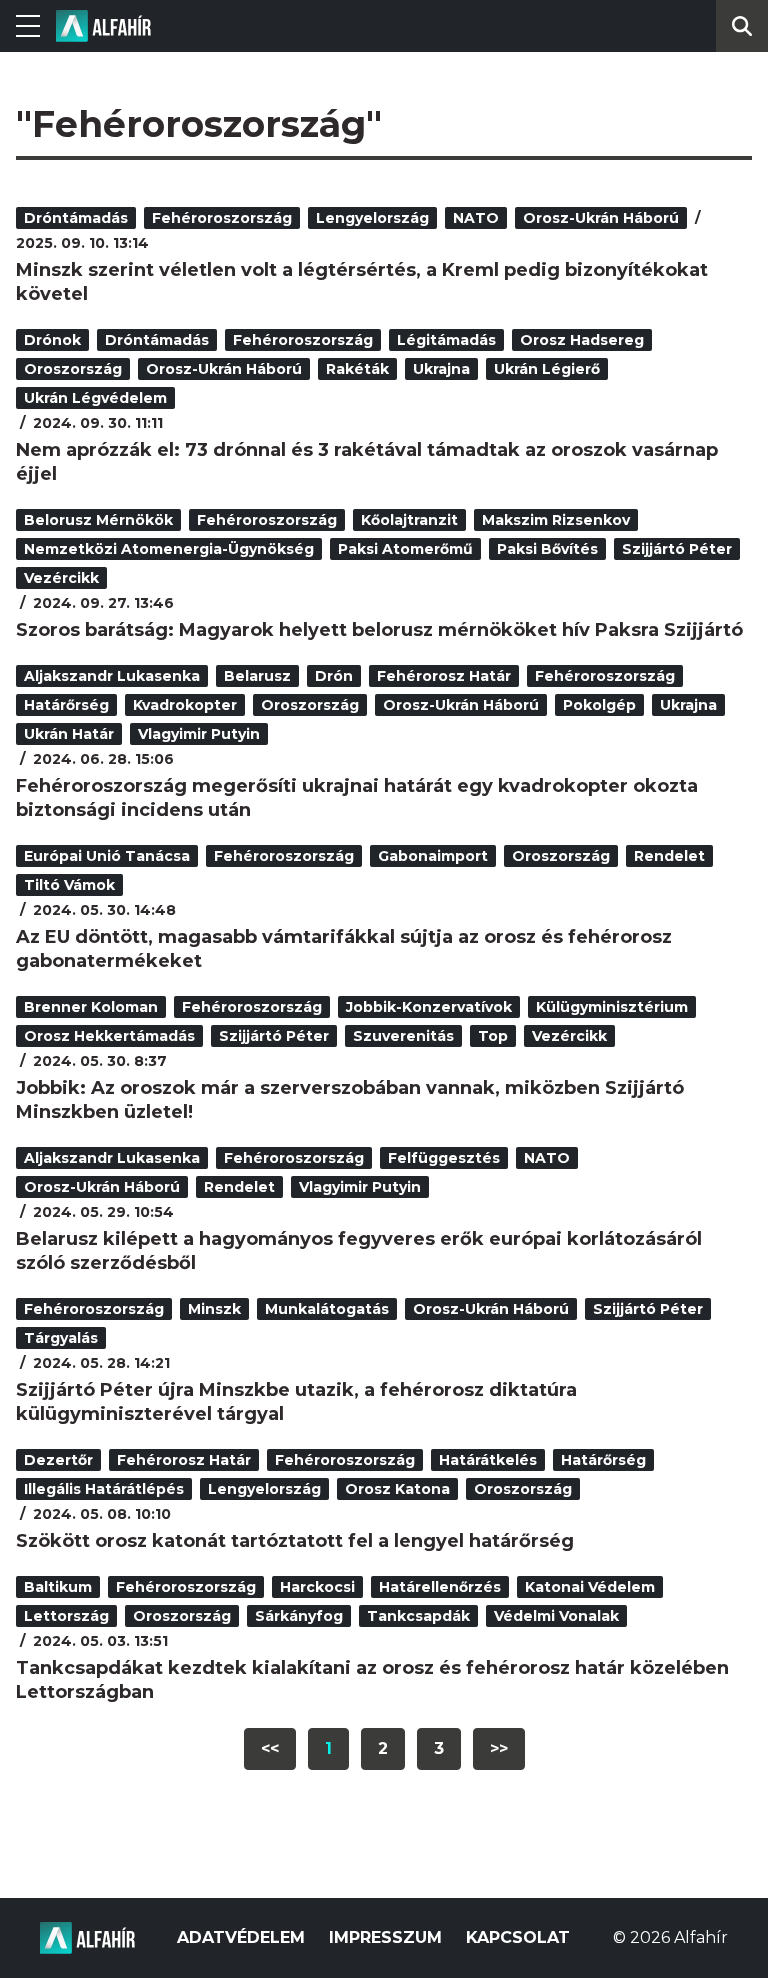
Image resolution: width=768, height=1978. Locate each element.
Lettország (66, 1616)
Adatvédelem (241, 1937)
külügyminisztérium (612, 1007)
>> (499, 1748)
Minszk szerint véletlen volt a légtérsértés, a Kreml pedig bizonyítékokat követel (362, 282)
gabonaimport (433, 856)
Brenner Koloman (91, 1007)
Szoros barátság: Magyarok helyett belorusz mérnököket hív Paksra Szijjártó (379, 630)
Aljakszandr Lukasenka (112, 676)
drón (334, 676)
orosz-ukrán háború (601, 218)
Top (493, 1036)
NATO (476, 218)
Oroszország (73, 369)
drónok (52, 340)
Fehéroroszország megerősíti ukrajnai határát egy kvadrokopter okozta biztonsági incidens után (357, 798)
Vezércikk (61, 578)
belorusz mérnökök (98, 520)
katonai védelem (590, 1587)
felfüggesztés (444, 1158)
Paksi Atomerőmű (405, 549)
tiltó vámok (69, 885)
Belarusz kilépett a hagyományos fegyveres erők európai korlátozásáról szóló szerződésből (359, 1251)
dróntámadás (76, 218)
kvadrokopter (185, 705)
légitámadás (446, 340)
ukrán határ (69, 734)
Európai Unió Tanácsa (107, 856)
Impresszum (385, 1937)
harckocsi (317, 1587)
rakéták (357, 369)
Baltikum (58, 1587)
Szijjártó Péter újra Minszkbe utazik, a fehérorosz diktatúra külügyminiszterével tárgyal (296, 1402)
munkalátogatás (327, 1309)
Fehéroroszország (222, 218)
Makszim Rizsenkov (556, 520)
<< (270, 1748)
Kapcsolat (518, 1937)
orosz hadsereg (582, 340)
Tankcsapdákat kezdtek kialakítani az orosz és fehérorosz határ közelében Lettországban (372, 1680)
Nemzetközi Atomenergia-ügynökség (169, 549)
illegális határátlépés (104, 1489)
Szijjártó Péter (677, 549)
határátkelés (488, 1460)
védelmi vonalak (556, 1616)
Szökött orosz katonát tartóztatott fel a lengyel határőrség (295, 1541)
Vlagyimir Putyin (199, 734)
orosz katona (397, 1489)
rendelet (669, 856)
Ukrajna (441, 369)
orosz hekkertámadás (109, 1036)
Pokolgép (599, 705)
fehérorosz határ (444, 676)
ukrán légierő (547, 369)
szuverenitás (403, 1036)
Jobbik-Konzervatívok (429, 1007)
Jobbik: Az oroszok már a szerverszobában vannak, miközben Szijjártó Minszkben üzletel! (350, 1100)
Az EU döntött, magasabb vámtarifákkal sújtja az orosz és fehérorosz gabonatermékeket (344, 949)
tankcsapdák (418, 1616)
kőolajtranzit (409, 520)
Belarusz (257, 676)
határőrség (66, 705)
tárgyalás (61, 1338)
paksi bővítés (547, 549)
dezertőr (58, 1460)
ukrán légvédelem (95, 398)
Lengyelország (372, 218)
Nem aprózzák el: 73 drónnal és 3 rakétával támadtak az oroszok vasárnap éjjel (367, 462)
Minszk (214, 1309)
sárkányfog (299, 1616)
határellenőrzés (440, 1587)
